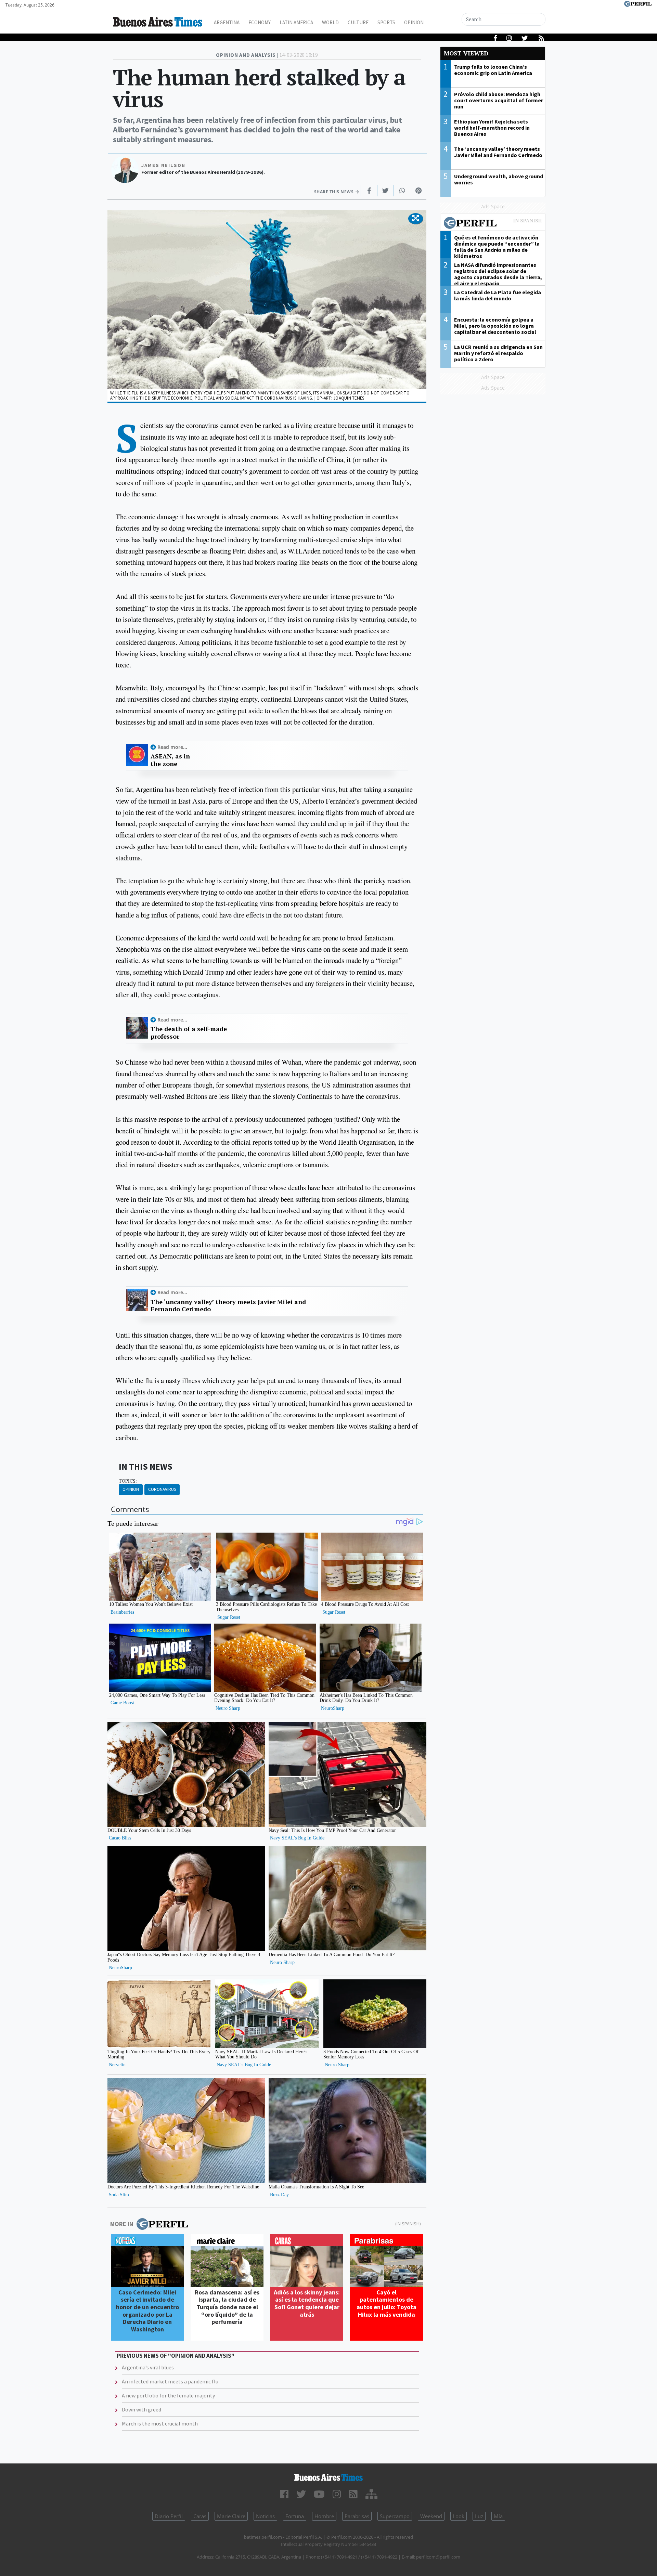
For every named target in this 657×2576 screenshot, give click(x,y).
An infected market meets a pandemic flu (170, 2381)
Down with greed (141, 2409)
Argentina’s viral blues (148, 2367)
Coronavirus (162, 1489)
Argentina (227, 22)
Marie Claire (231, 2516)
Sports (386, 22)
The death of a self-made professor (189, 1033)
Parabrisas (357, 2516)
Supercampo (395, 2516)
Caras (200, 2516)
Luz (479, 2516)
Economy (260, 22)
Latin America (296, 22)
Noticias (265, 2516)
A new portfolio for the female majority (168, 2395)
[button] (416, 219)
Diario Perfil (169, 2516)
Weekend (431, 2516)
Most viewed (466, 53)
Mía (498, 2516)
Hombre (324, 2516)
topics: (128, 1481)
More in (122, 2224)
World (330, 22)
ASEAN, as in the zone (170, 760)
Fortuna (295, 2516)
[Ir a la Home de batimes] (328, 2477)
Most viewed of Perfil (493, 224)
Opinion (414, 22)
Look (459, 2516)
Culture (358, 22)
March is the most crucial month (160, 2423)
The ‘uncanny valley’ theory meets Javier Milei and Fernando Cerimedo (228, 1306)
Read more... (172, 747)
